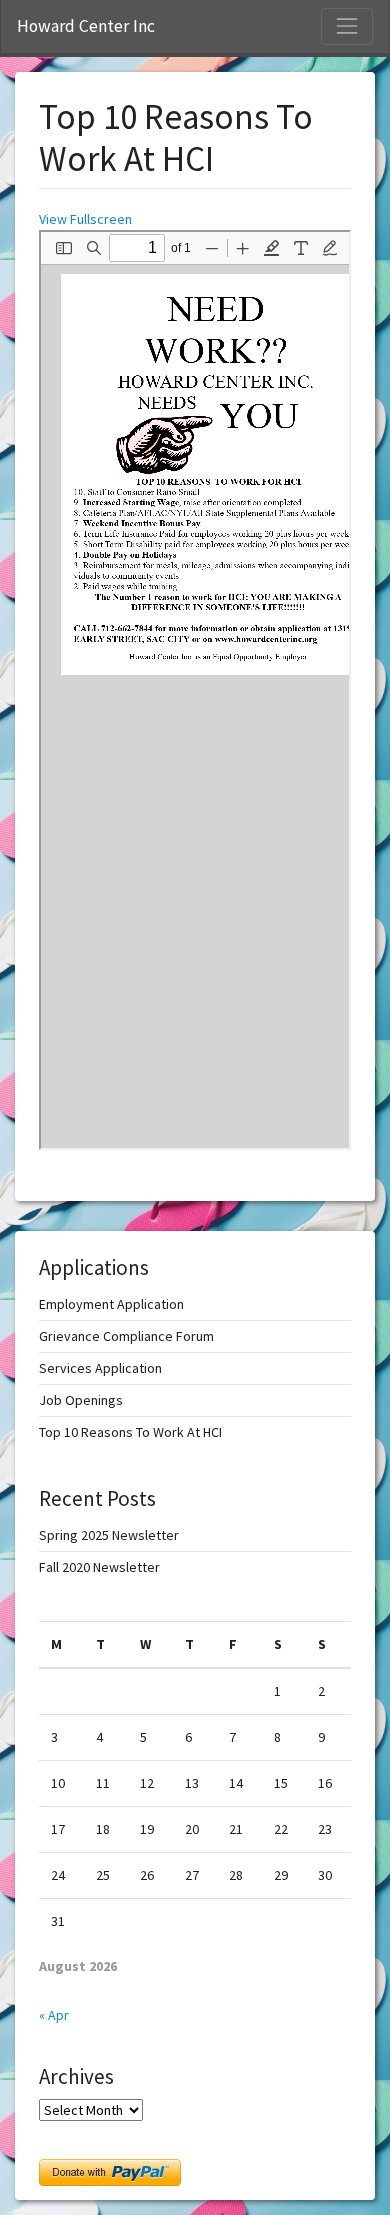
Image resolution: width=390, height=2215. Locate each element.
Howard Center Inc (86, 26)
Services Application (100, 1368)
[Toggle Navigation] (347, 26)
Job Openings (81, 1400)
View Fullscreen (85, 219)
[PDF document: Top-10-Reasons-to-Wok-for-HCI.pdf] (195, 690)
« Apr (54, 2015)
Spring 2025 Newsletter (109, 1535)
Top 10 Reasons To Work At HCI (130, 1432)
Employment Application (111, 1304)
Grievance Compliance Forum (126, 1336)
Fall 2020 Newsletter (99, 1567)
